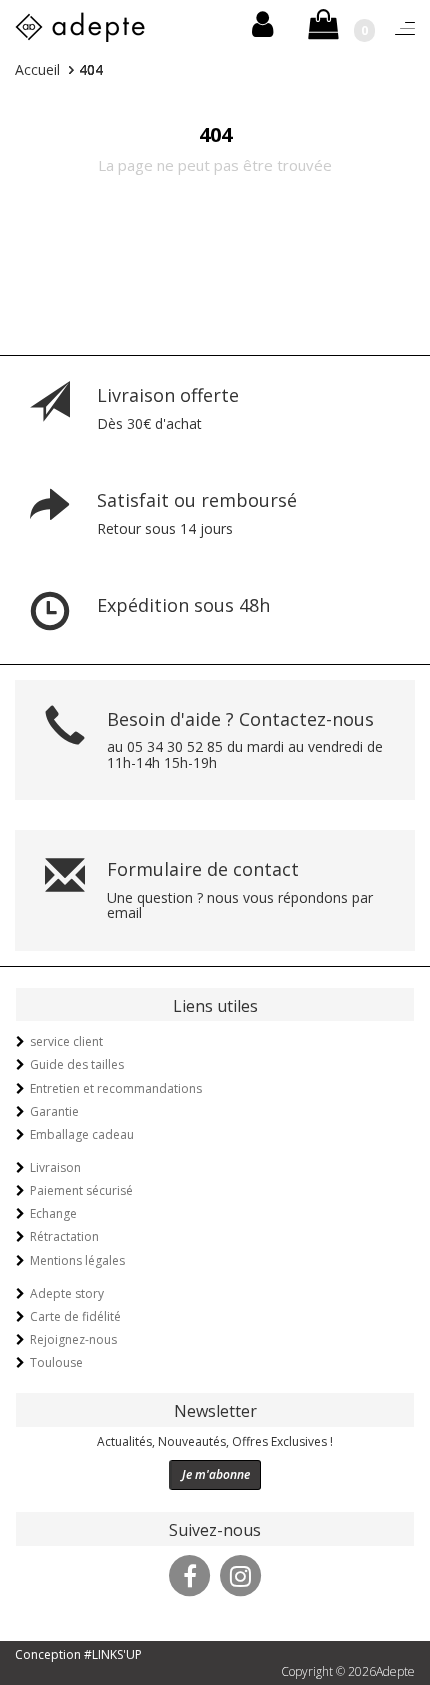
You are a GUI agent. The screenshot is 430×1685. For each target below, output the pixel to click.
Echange (53, 1213)
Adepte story (67, 1293)
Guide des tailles (77, 1064)
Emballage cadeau (82, 1134)
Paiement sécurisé (81, 1190)
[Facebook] (190, 1573)
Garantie (54, 1111)
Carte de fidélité (75, 1316)
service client (66, 1041)
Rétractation (64, 1236)
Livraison (55, 1167)
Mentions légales (77, 1260)
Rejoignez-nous (73, 1339)
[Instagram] (241, 1573)
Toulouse (56, 1362)
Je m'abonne (216, 1474)
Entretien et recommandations (116, 1088)
